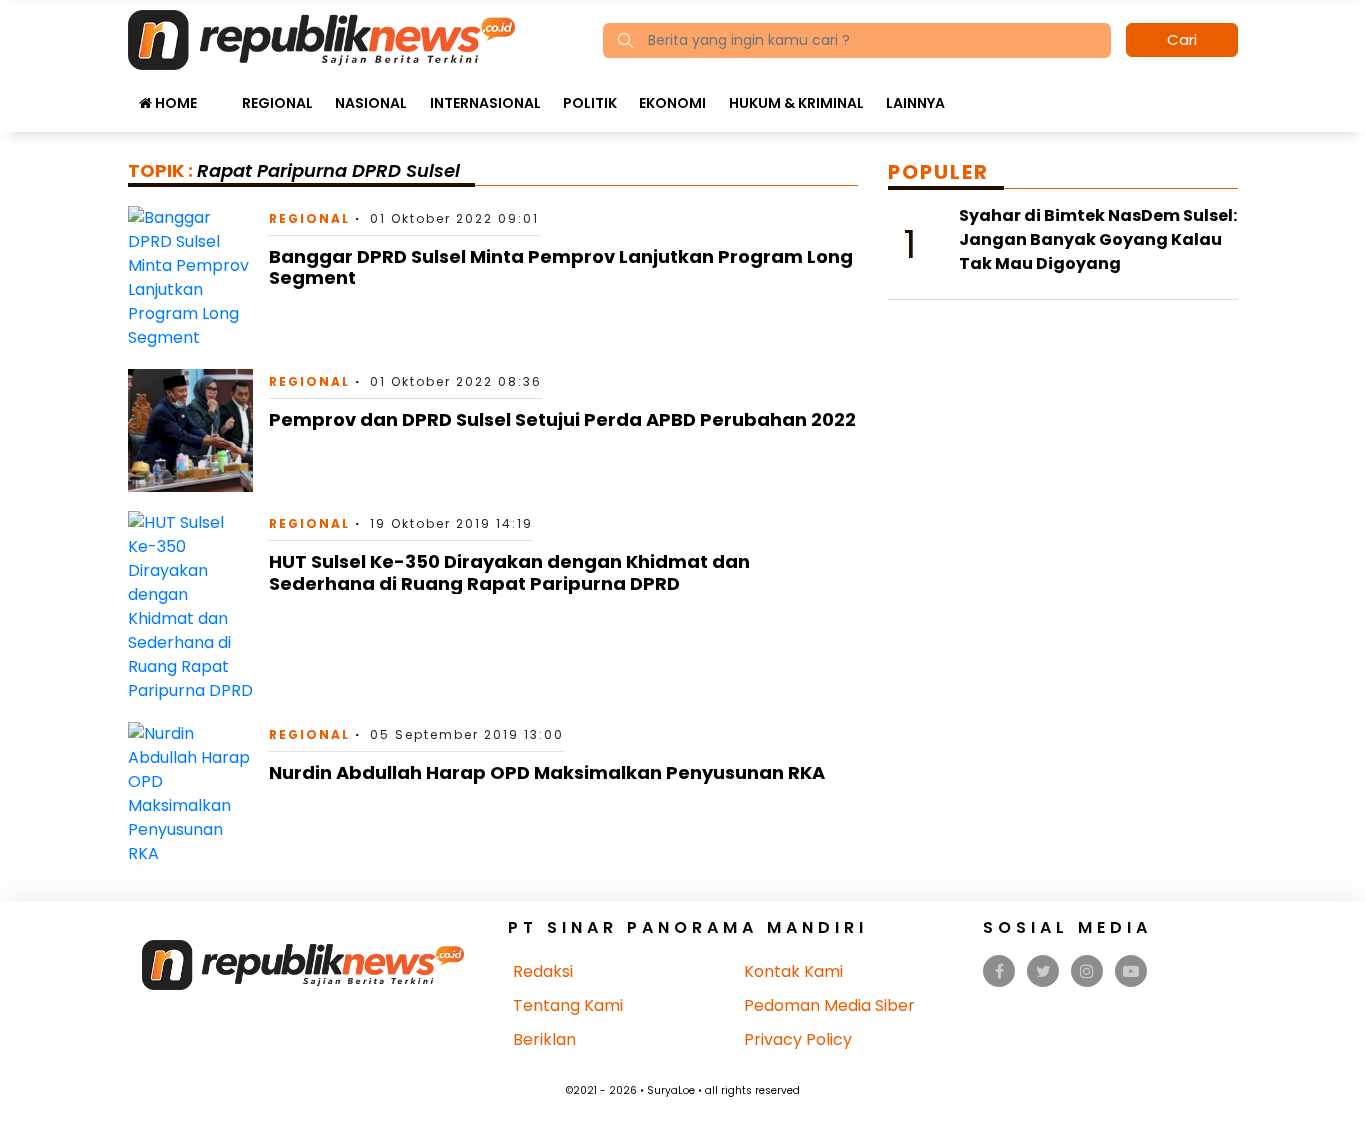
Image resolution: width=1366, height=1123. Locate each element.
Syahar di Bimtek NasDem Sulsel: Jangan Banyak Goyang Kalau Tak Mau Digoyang (1098, 239)
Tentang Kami (568, 1005)
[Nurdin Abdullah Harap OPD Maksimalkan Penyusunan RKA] (190, 793)
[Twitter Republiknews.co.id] (1043, 971)
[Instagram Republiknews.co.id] (1087, 971)
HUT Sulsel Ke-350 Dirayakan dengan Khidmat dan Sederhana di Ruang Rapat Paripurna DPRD (509, 572)
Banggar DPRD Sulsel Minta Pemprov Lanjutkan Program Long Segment (561, 267)
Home (174, 103)
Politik (590, 103)
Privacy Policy (798, 1039)
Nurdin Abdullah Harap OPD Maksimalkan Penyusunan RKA (547, 772)
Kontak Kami (793, 971)
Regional (277, 103)
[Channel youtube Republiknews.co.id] (1131, 971)
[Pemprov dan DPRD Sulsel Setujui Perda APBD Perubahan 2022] (190, 429)
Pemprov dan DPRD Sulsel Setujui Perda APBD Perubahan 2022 (562, 419)
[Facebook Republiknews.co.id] (999, 971)
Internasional (485, 103)
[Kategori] (219, 93)
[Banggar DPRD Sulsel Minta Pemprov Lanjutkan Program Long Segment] (190, 276)
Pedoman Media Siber (829, 1005)
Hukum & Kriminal (796, 103)
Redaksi (543, 971)
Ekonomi (672, 103)
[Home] (321, 38)
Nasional (371, 103)
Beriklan (544, 1039)
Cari (1182, 39)
